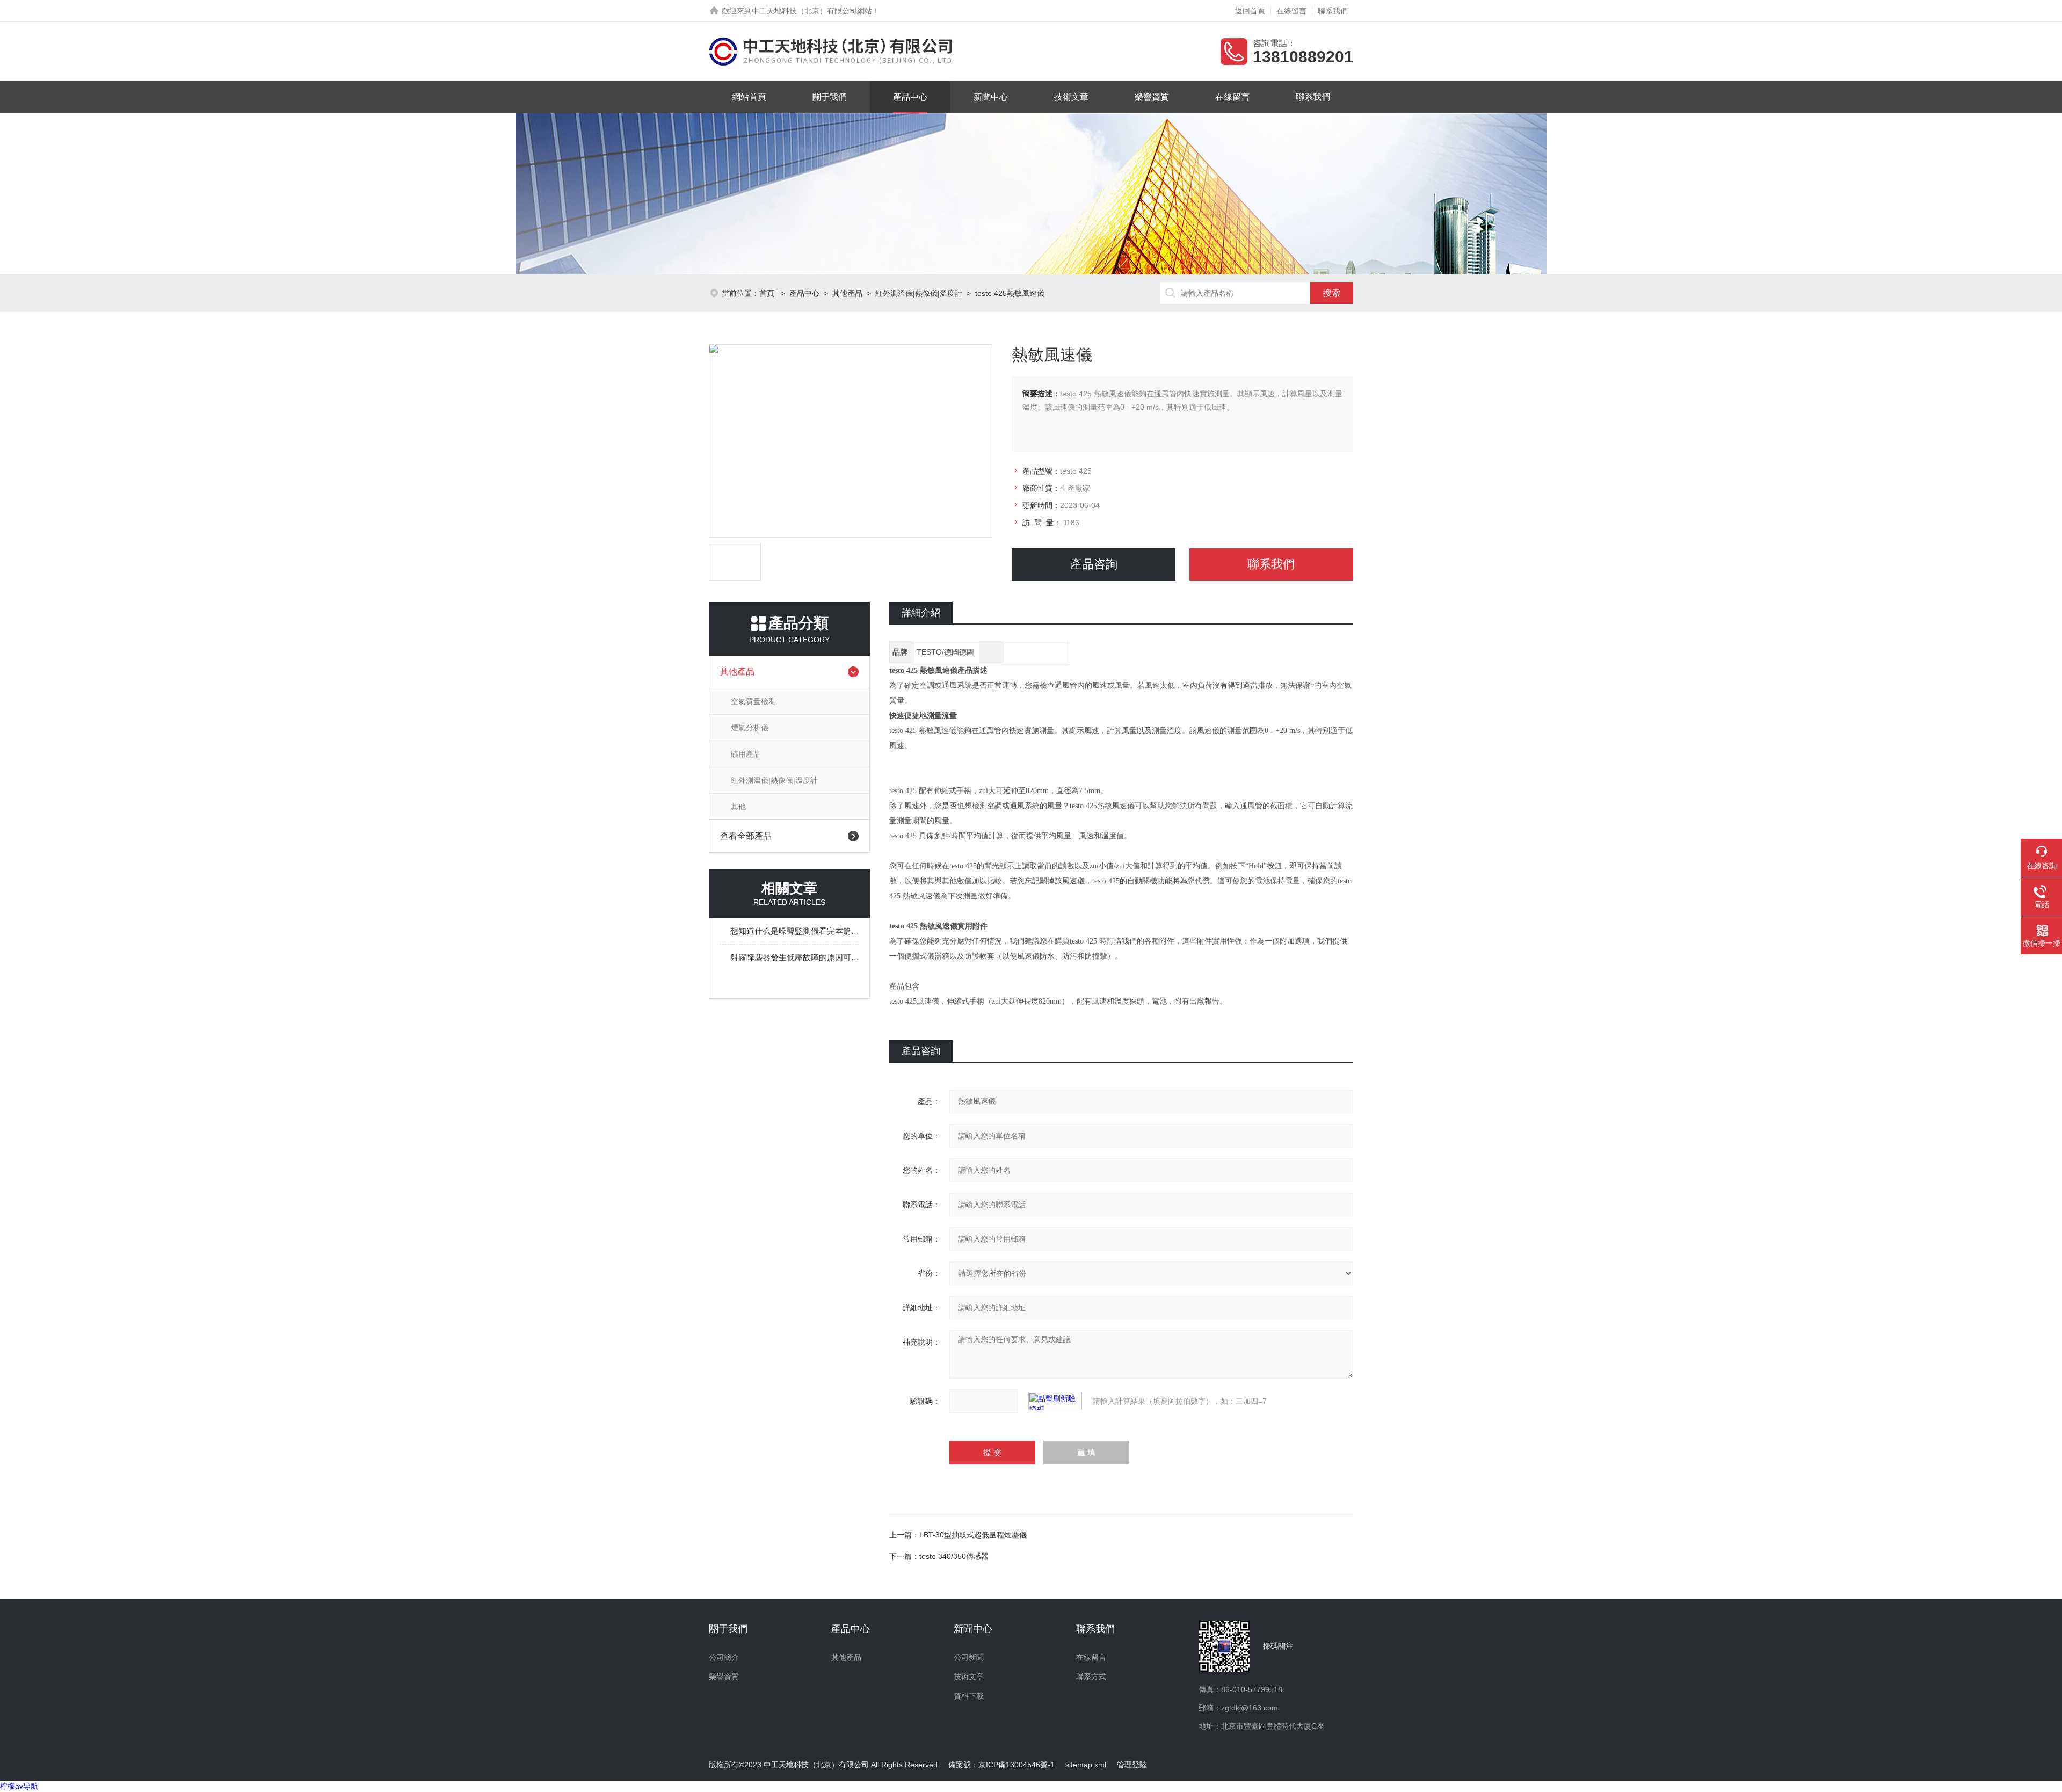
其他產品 (847, 293)
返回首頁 (1250, 11)
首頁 (768, 293)
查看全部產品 (746, 836)
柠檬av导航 (19, 1786)
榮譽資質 (1152, 97)
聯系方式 (1091, 1677)
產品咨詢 (1094, 564)
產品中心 (910, 97)
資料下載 (969, 1696)
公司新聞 (969, 1657)
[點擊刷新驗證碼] (1055, 1401)
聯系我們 (1333, 11)
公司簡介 (724, 1657)
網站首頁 (749, 97)
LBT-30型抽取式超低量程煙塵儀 (973, 1535)
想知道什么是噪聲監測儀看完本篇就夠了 (795, 931)
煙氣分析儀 (750, 728)
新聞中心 (991, 97)
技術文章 (1071, 97)
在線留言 (1291, 11)
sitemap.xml (1086, 1765)
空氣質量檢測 (753, 701)
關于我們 (830, 97)
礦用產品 (746, 754)
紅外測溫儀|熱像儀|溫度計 (919, 293)
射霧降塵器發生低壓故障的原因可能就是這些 (795, 957)
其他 (738, 807)
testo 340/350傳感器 (954, 1556)
